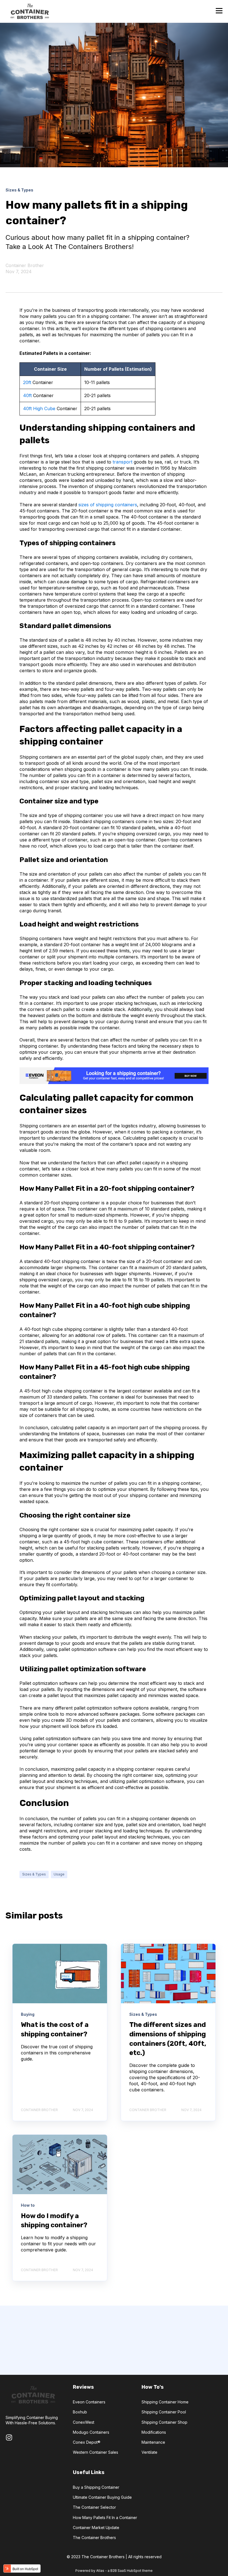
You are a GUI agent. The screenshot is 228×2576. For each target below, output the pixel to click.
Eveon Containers (89, 2402)
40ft (27, 395)
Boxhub (80, 2412)
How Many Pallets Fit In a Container (105, 2518)
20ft (27, 382)
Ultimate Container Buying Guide (102, 2497)
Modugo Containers (91, 2432)
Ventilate (149, 2452)
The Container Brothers (94, 2538)
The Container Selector (94, 2507)
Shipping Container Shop (164, 2422)
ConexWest (84, 2422)
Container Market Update (96, 2528)
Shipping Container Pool (164, 2412)
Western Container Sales (96, 2452)
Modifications (154, 2432)
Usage (59, 1874)
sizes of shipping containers (108, 505)
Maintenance (153, 2442)
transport (122, 462)
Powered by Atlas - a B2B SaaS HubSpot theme (114, 2571)
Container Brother (25, 265)
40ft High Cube (39, 408)
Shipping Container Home (165, 2402)
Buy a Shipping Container (96, 2487)
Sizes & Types (34, 1874)
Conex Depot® (87, 2442)
